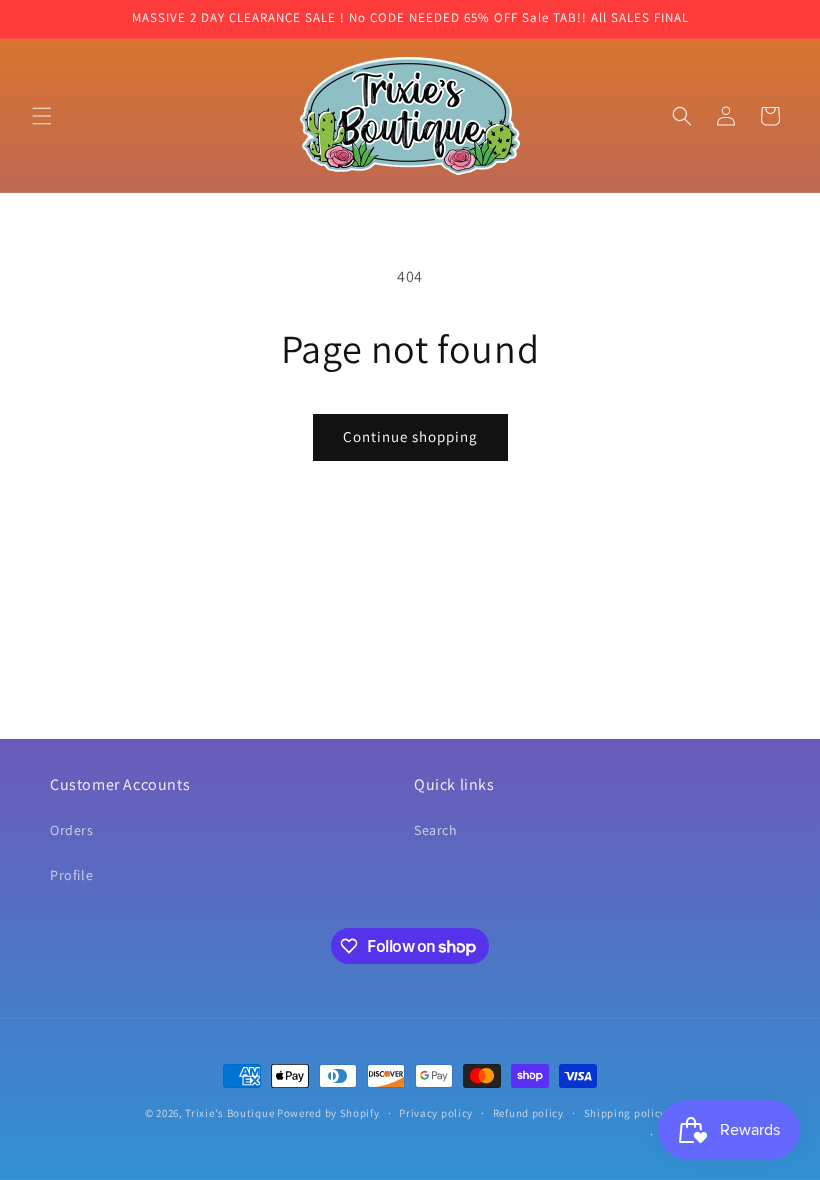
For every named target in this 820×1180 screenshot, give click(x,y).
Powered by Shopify (328, 1113)
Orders (72, 830)
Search (436, 830)
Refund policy (528, 1113)
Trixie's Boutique (229, 1113)
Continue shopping (410, 436)
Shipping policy (625, 1113)
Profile (71, 875)
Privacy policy (436, 1113)
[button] (42, 116)
